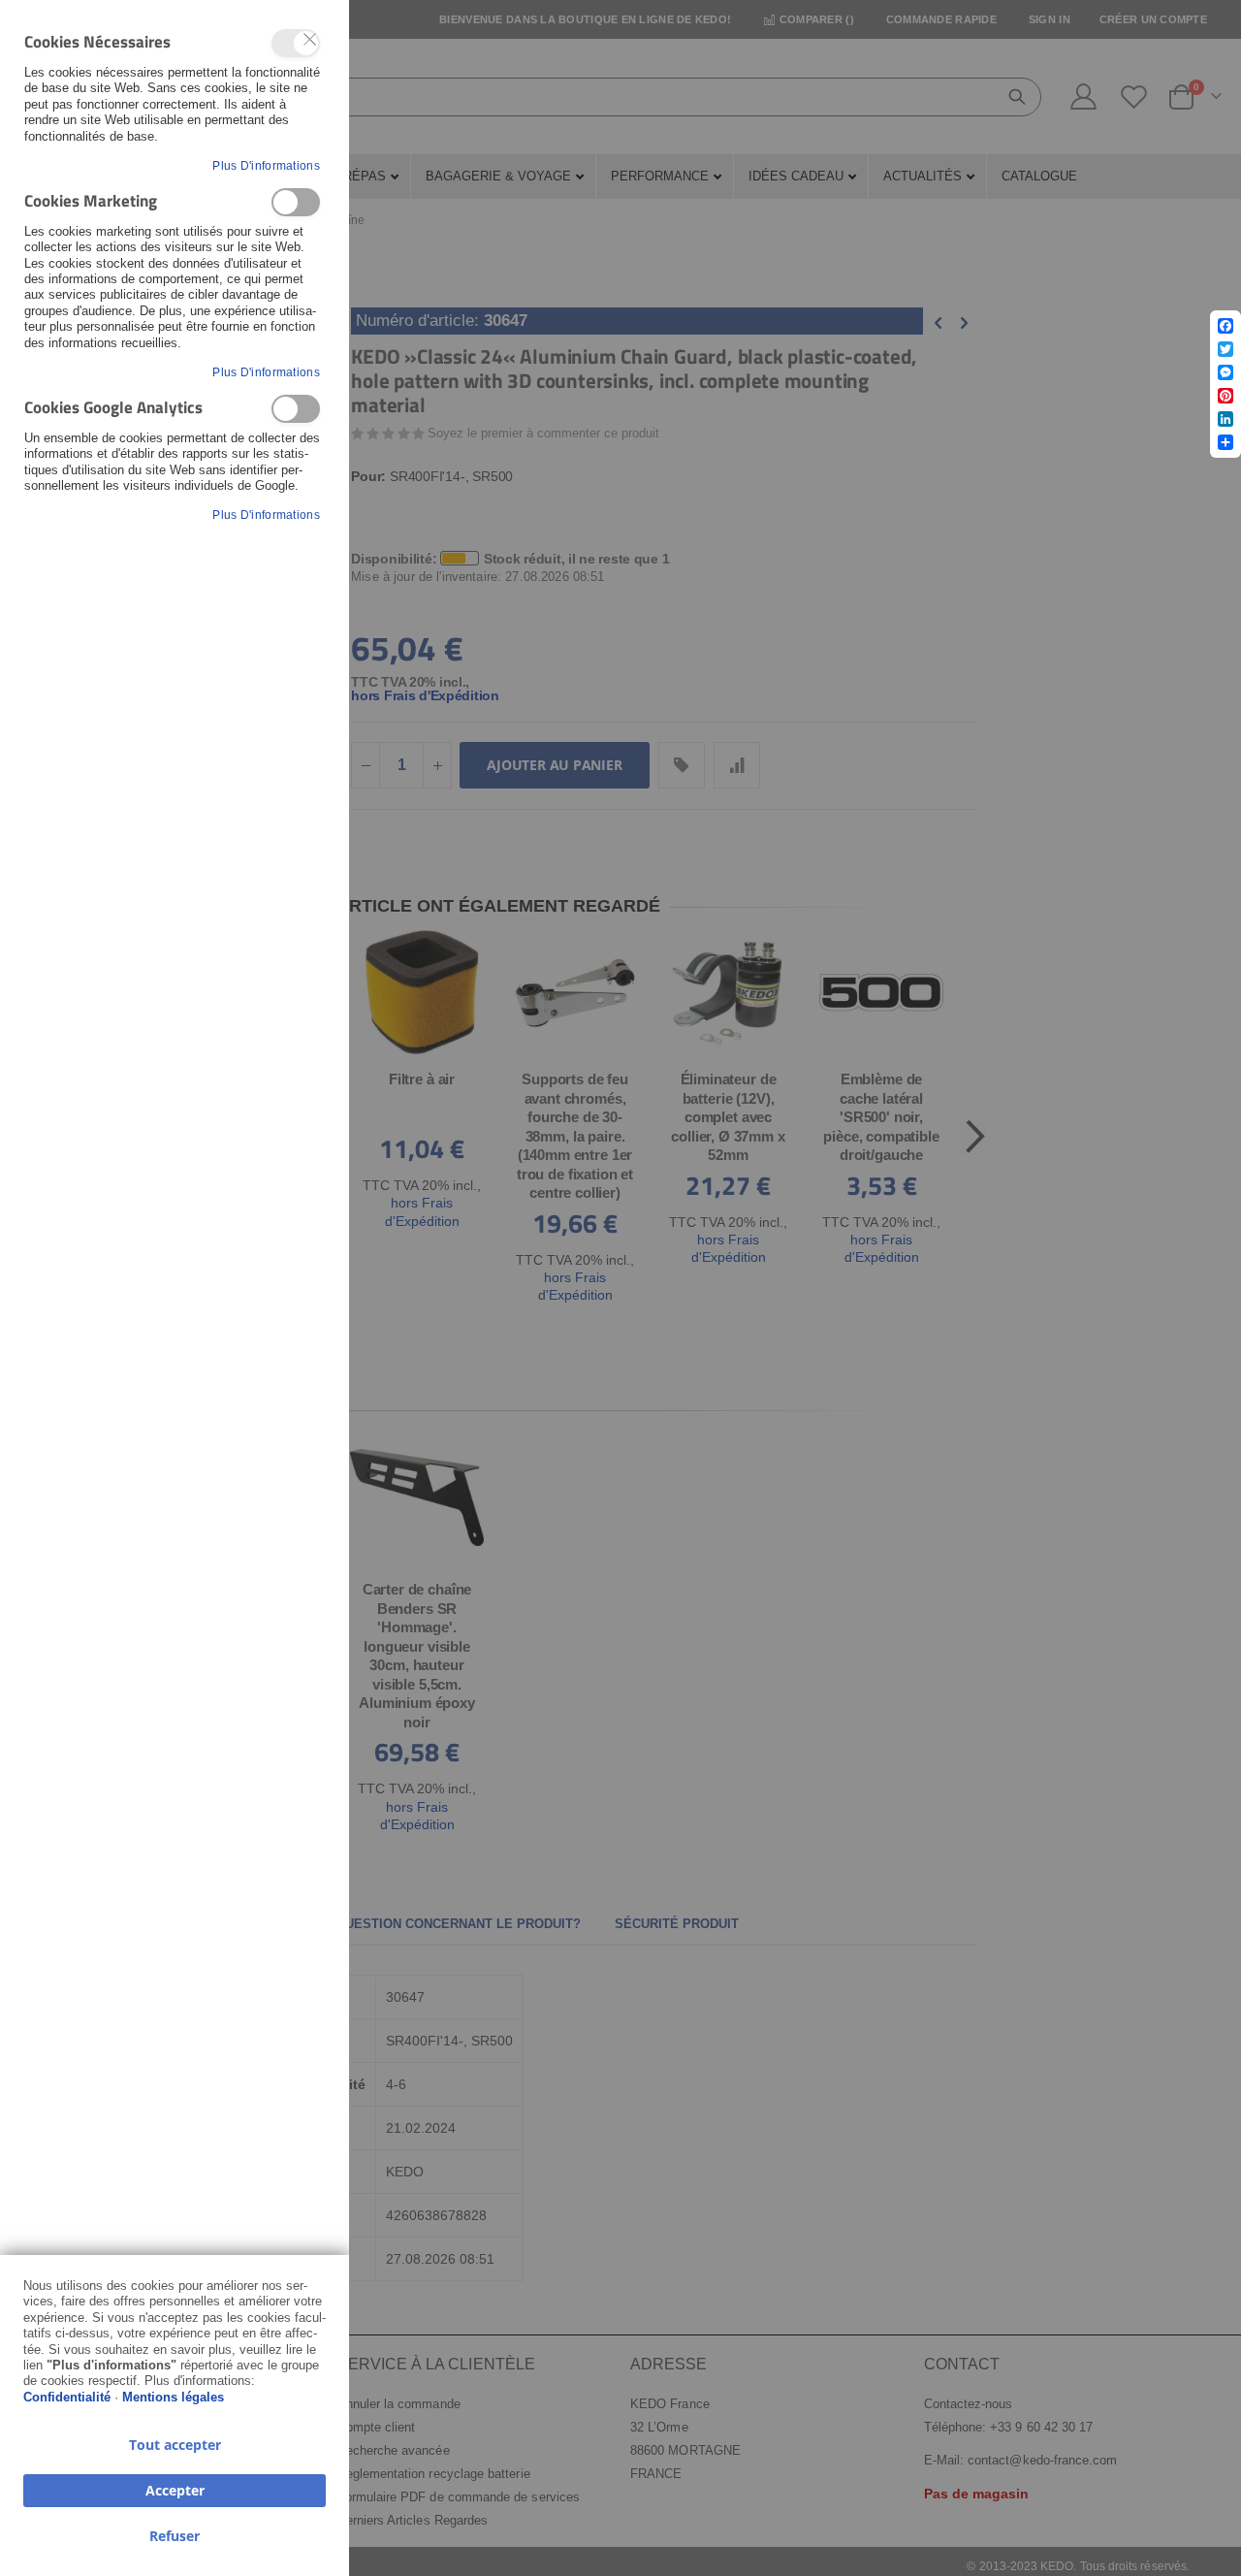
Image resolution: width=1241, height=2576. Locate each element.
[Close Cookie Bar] (310, 40)
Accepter (175, 2490)
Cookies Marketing (296, 202)
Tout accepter (175, 2445)
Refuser (175, 2536)
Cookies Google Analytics (296, 409)
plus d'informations (266, 166)
